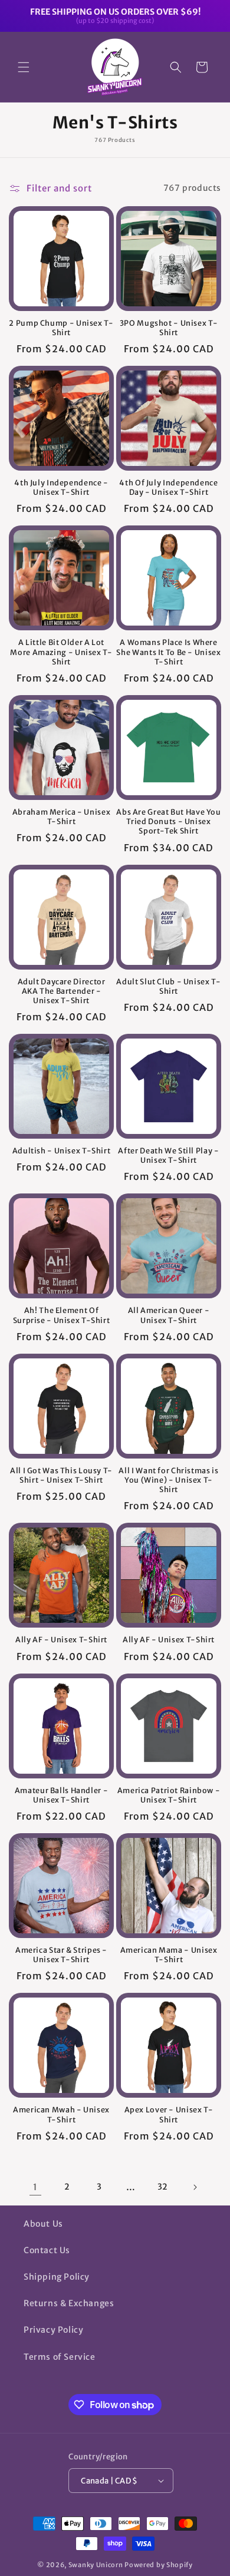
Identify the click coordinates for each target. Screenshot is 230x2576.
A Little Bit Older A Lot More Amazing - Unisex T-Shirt (61, 652)
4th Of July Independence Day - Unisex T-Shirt (168, 487)
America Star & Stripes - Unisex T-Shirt (61, 1955)
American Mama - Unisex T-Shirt (169, 1955)
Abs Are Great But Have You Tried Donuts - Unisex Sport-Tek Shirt (168, 821)
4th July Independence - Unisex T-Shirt (61, 487)
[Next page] (195, 2187)
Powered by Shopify (159, 2565)
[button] (24, 67)
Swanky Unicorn (96, 2565)
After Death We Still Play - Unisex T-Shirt (168, 1155)
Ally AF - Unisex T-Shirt (61, 1640)
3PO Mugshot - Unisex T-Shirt (169, 328)
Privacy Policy (53, 2330)
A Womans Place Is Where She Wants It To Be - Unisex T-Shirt (168, 652)
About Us (43, 2224)
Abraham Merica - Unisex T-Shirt (62, 817)
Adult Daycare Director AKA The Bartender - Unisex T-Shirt (62, 991)
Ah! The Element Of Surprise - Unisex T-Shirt (62, 1315)
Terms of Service (60, 2357)
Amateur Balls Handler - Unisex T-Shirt (62, 1795)
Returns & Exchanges (69, 2303)
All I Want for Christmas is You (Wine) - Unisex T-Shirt (168, 1480)
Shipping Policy (57, 2277)
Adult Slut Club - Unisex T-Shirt (168, 986)
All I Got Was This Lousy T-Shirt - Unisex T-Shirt (61, 1475)
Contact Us (47, 2250)
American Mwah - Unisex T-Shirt (61, 2114)
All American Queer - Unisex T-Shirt (169, 1315)
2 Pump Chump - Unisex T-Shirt (61, 328)
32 (163, 2187)
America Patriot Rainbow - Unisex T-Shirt (169, 1795)
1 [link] (35, 2187)
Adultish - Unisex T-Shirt (62, 1151)
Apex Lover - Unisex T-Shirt (169, 2114)
